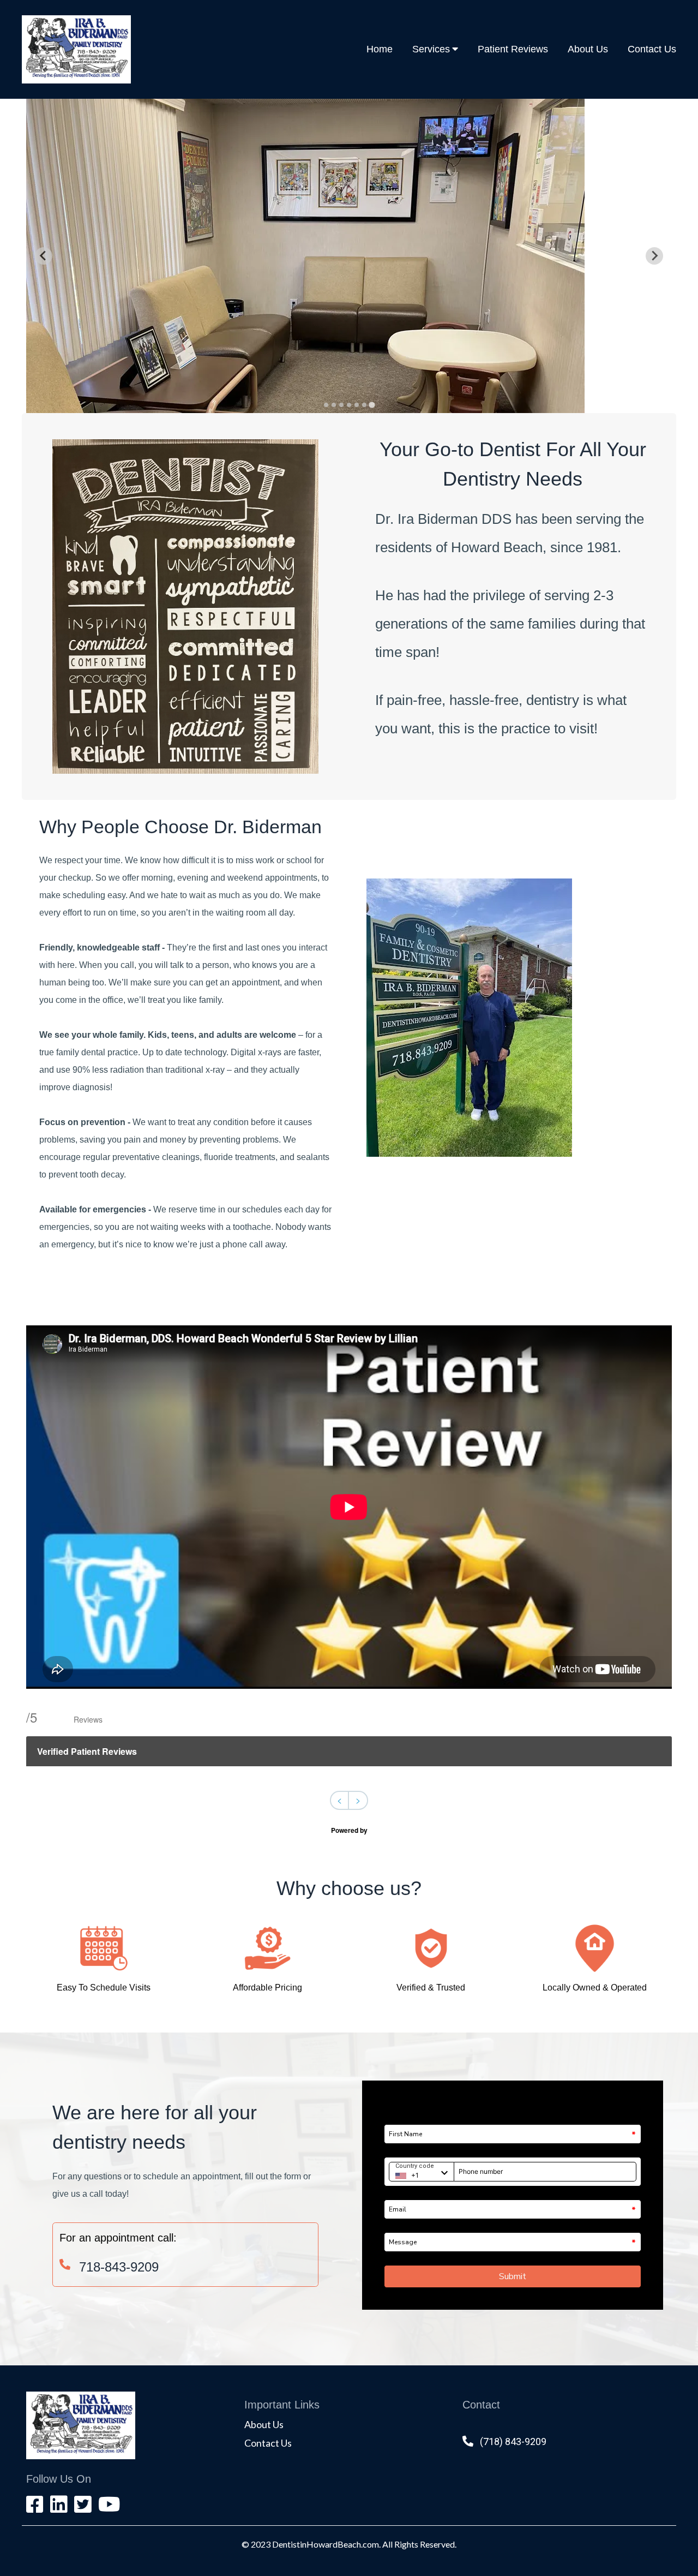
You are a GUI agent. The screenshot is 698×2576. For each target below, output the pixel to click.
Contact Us (652, 49)
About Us (588, 49)
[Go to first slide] (654, 256)
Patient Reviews (513, 49)
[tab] (326, 405)
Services (431, 49)
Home (380, 49)
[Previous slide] (44, 256)
